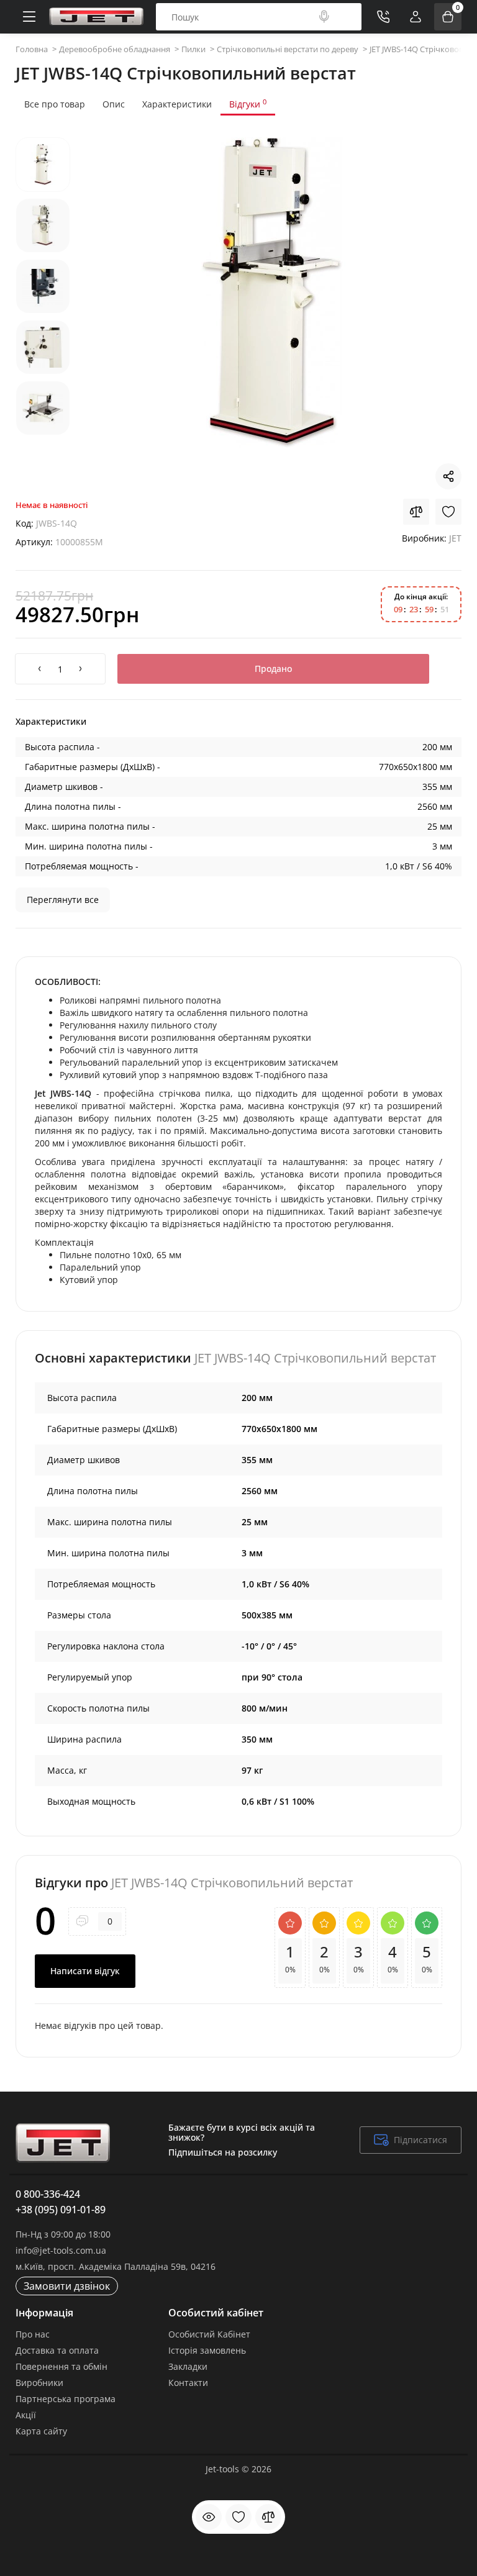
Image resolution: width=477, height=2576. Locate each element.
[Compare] (416, 512)
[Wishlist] (448, 512)
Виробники (39, 2383)
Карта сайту (41, 2431)
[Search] (324, 17)
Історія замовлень (207, 2350)
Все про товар (55, 104)
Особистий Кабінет (209, 2334)
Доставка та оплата (57, 2350)
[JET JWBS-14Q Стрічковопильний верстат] (272, 293)
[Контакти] (383, 17)
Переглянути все (63, 900)
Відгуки (248, 104)
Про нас (33, 2334)
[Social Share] (448, 476)
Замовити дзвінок (67, 2286)
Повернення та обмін (61, 2366)
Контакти (188, 2383)
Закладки (188, 2366)
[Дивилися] (209, 2517)
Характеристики (177, 104)
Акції (26, 2415)
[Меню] (29, 17)
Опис (114, 104)
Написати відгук (85, 1971)
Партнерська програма (66, 2399)
